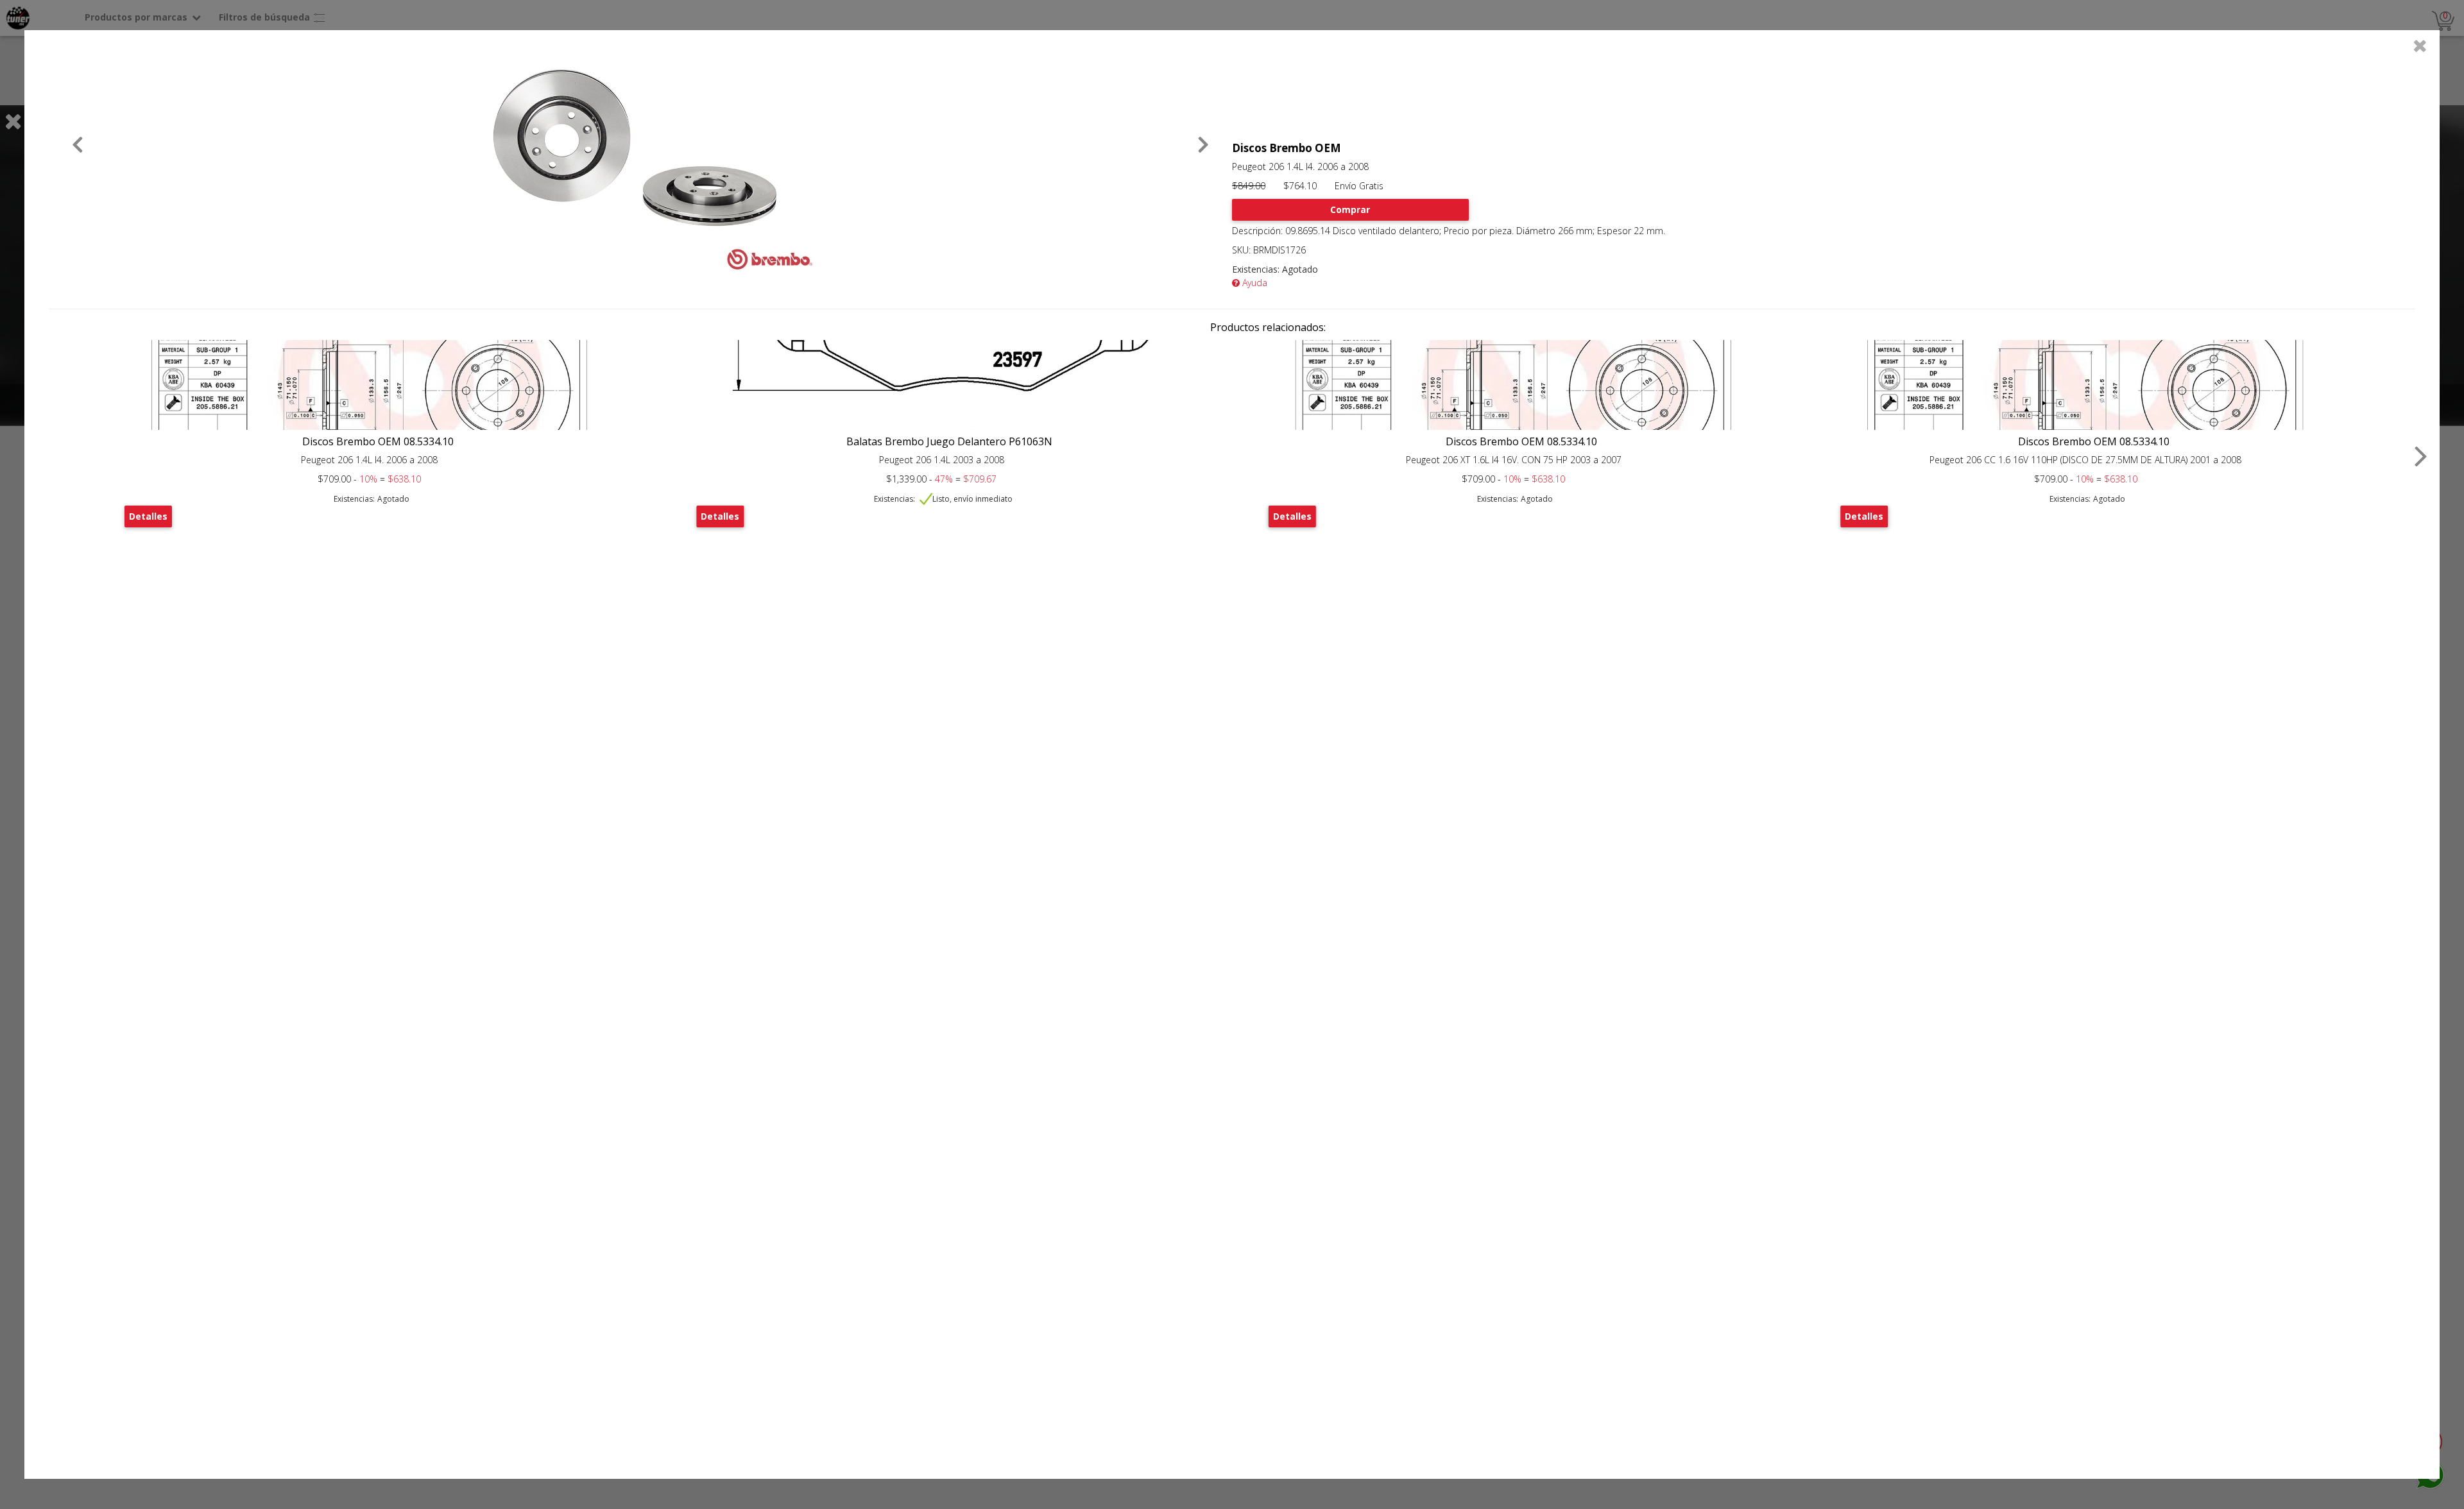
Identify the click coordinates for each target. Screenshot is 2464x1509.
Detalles (148, 516)
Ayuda (1253, 283)
